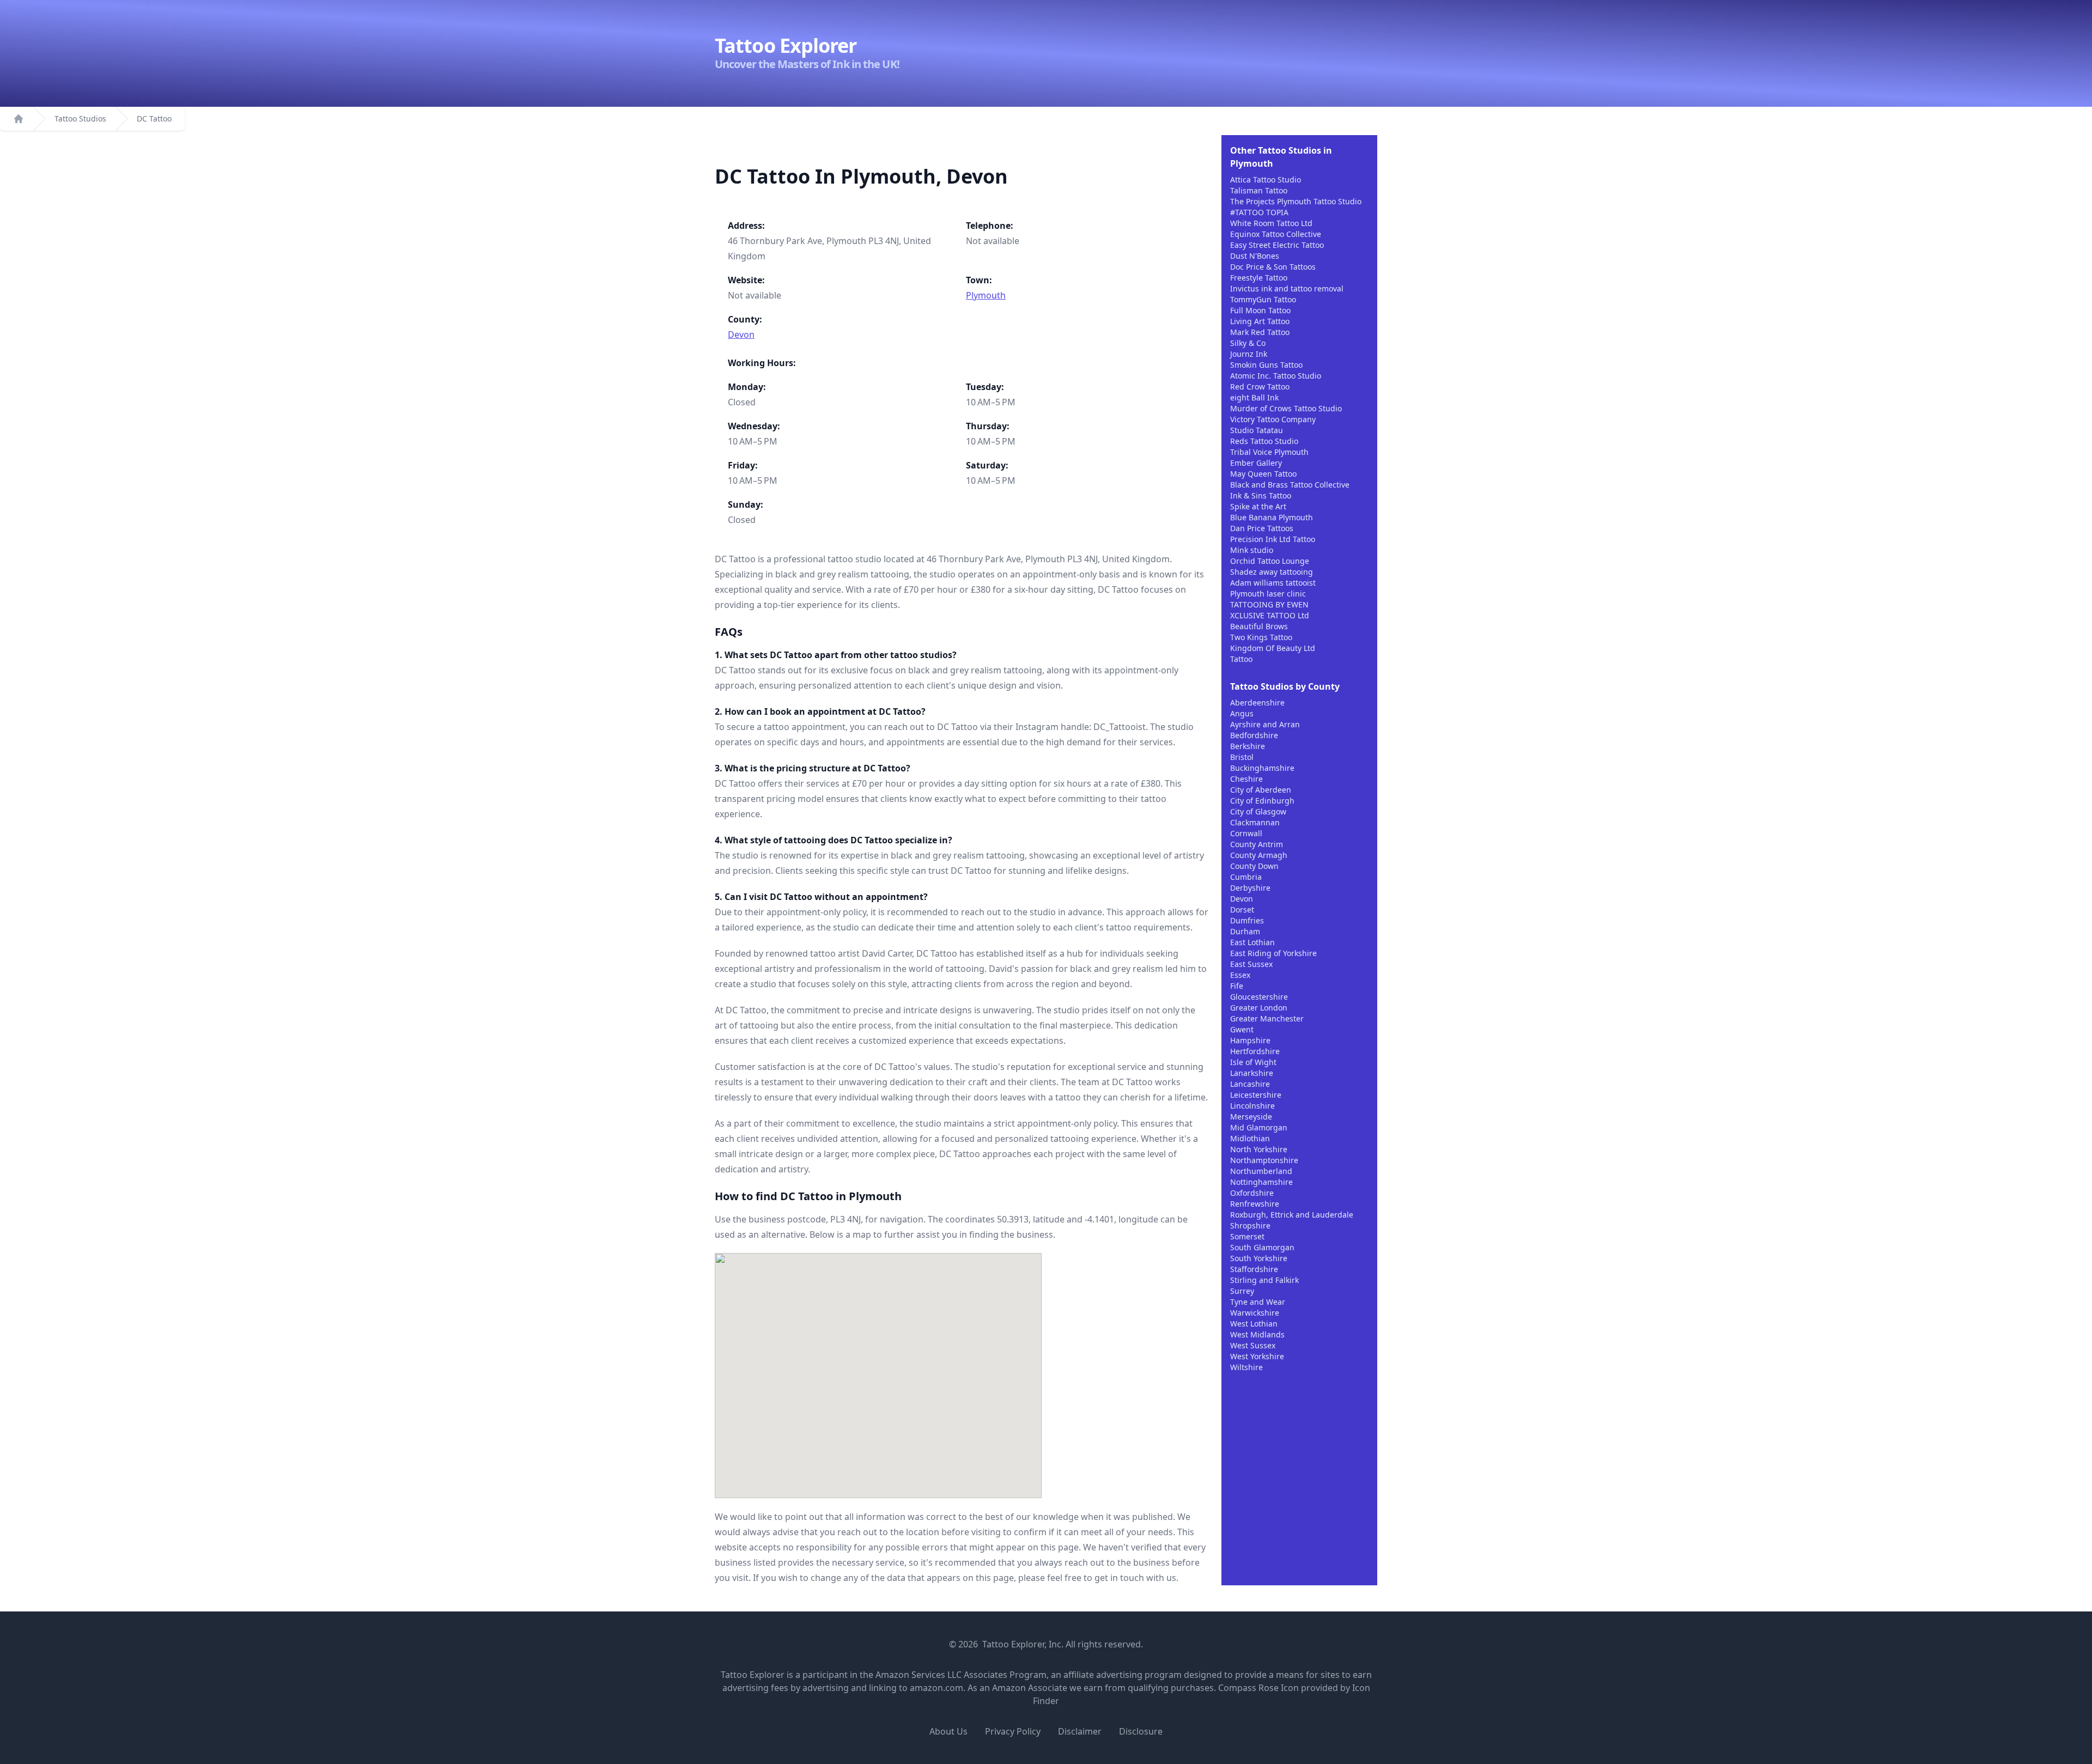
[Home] (19, 119)
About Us (948, 1731)
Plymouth (986, 295)
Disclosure (1141, 1731)
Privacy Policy (1013, 1731)
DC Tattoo (154, 118)
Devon (741, 334)
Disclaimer (1080, 1731)
